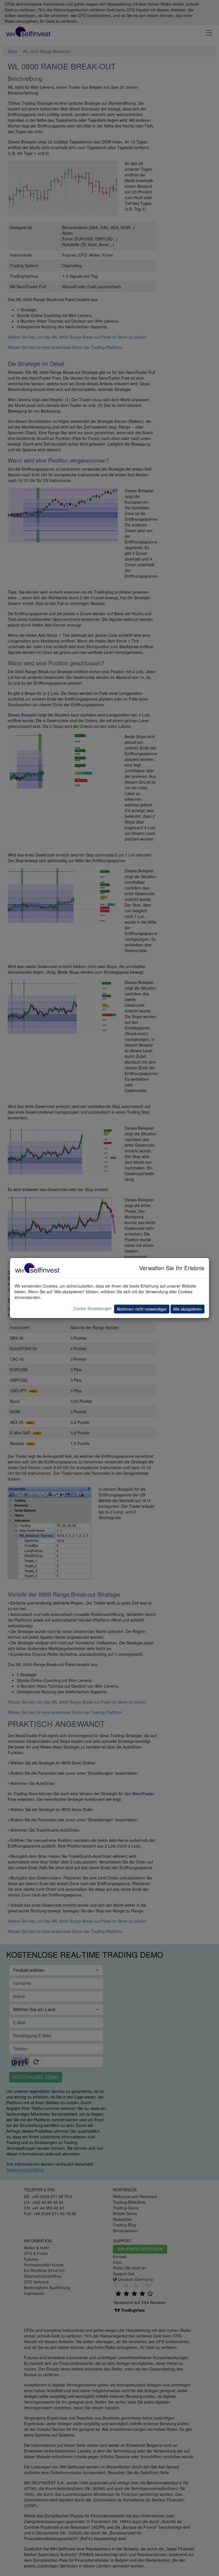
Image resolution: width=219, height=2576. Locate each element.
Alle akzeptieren (187, 1309)
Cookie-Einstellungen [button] (93, 1308)
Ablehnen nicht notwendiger (142, 1309)
